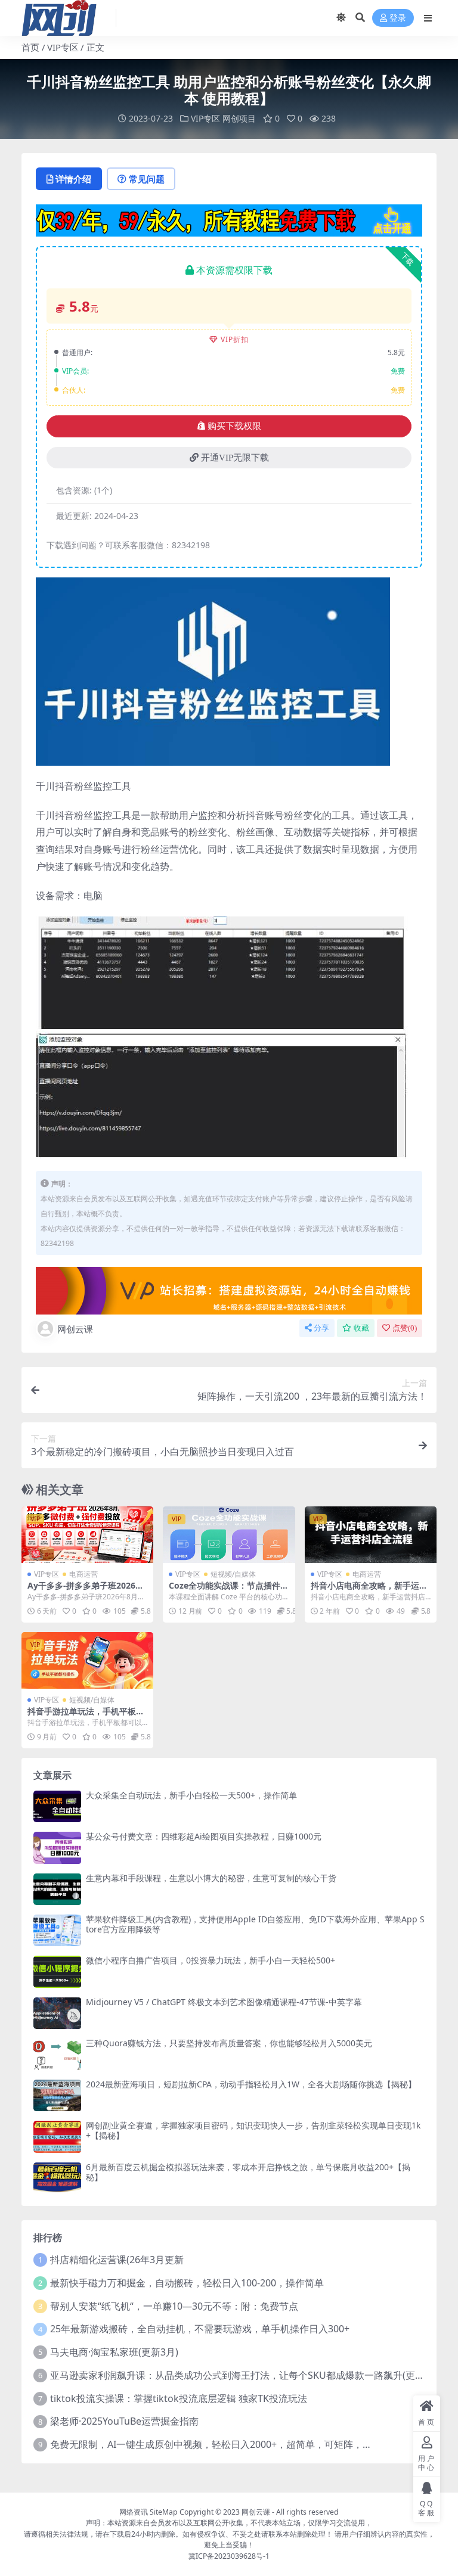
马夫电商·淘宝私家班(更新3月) (114, 2352)
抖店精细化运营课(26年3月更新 (117, 2260)
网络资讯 (134, 2512)
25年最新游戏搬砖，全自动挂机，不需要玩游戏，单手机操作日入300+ (200, 2329)
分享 (321, 1328)
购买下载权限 (234, 426)
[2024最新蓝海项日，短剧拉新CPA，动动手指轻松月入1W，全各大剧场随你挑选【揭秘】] (57, 2095)
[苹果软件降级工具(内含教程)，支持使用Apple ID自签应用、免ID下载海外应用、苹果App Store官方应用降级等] (57, 1930)
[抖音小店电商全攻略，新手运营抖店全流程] (371, 1535)
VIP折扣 (235, 339)
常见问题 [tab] (147, 179)
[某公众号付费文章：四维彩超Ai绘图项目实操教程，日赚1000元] (57, 1848)
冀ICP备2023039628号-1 (229, 2556)
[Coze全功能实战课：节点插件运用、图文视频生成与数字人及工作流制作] (229, 1535)
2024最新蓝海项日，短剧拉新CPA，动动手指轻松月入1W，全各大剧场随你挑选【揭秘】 (251, 2084)
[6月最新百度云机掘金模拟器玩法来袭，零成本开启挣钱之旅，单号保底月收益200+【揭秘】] (57, 2178)
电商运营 (83, 1574)
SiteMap (164, 2512)
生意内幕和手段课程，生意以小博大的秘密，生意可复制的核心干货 (211, 1878)
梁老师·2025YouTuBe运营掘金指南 (124, 2421)
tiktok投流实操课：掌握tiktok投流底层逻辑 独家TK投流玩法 (179, 2398)
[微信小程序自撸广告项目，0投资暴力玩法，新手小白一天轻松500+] (57, 1971)
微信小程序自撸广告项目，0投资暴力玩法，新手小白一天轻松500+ (211, 1960)
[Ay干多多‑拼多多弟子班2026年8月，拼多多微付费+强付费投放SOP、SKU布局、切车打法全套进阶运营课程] (87, 1535)
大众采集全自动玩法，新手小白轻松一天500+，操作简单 (191, 1795)
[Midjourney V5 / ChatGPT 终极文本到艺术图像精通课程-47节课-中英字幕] (57, 2013)
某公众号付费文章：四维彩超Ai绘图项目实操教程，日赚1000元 (204, 1836)
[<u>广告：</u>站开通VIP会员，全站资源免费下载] (229, 219)
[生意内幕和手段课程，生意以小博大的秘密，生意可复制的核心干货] (57, 1889)
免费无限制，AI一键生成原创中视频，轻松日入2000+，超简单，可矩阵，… (210, 2444)
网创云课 (75, 1329)
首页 (30, 47)
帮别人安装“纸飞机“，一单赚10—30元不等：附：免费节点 (174, 2306)
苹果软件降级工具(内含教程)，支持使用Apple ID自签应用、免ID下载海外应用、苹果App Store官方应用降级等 (255, 1924)
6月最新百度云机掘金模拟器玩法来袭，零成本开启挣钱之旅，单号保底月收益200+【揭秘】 (248, 2172)
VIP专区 (63, 47)
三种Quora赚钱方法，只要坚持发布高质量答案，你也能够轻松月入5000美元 (229, 2043)
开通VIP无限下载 (235, 458)
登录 (398, 18)
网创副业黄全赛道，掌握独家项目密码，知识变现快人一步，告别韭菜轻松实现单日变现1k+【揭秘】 (253, 2130)
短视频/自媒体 (233, 1574)
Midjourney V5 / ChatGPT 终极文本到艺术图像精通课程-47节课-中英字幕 (224, 2002)
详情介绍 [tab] (73, 179)
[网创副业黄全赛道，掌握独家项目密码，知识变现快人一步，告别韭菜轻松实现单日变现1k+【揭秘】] (57, 2137)
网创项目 (239, 118)
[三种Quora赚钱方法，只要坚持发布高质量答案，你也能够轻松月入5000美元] (57, 2054)
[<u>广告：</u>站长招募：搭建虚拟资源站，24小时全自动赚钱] (229, 1289)
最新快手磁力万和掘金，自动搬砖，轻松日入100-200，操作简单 (187, 2283)
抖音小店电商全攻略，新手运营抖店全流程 (369, 1590)
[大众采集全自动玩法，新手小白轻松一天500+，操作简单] (57, 1806)
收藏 (361, 1328)
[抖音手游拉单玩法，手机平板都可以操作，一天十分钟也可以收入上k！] (87, 1660)
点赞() (405, 1328)
